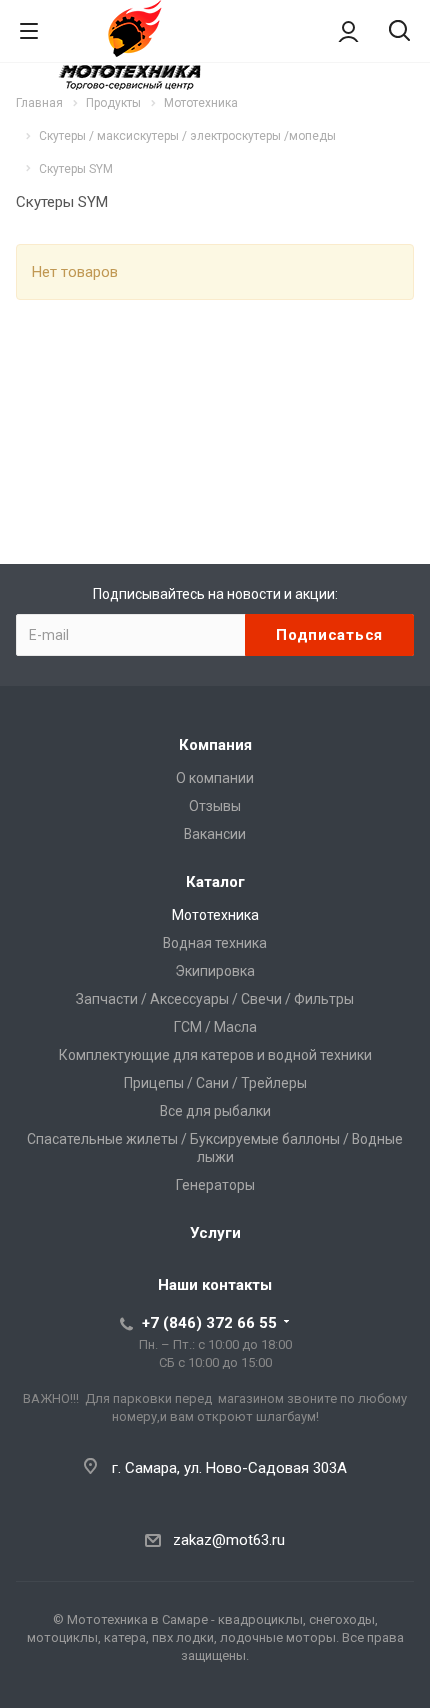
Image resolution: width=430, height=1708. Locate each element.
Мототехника (215, 915)
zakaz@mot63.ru (229, 1540)
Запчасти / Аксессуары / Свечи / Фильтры (215, 999)
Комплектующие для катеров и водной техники (215, 1055)
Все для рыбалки (215, 1111)
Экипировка (215, 971)
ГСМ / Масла (215, 1027)
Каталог (215, 882)
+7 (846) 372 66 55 (209, 1323)
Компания (215, 745)
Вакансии (215, 834)
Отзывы (215, 806)
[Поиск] (399, 32)
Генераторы (215, 1185)
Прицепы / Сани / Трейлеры (215, 1083)
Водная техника (215, 943)
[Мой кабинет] (348, 31)
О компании (215, 778)
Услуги (215, 1233)
